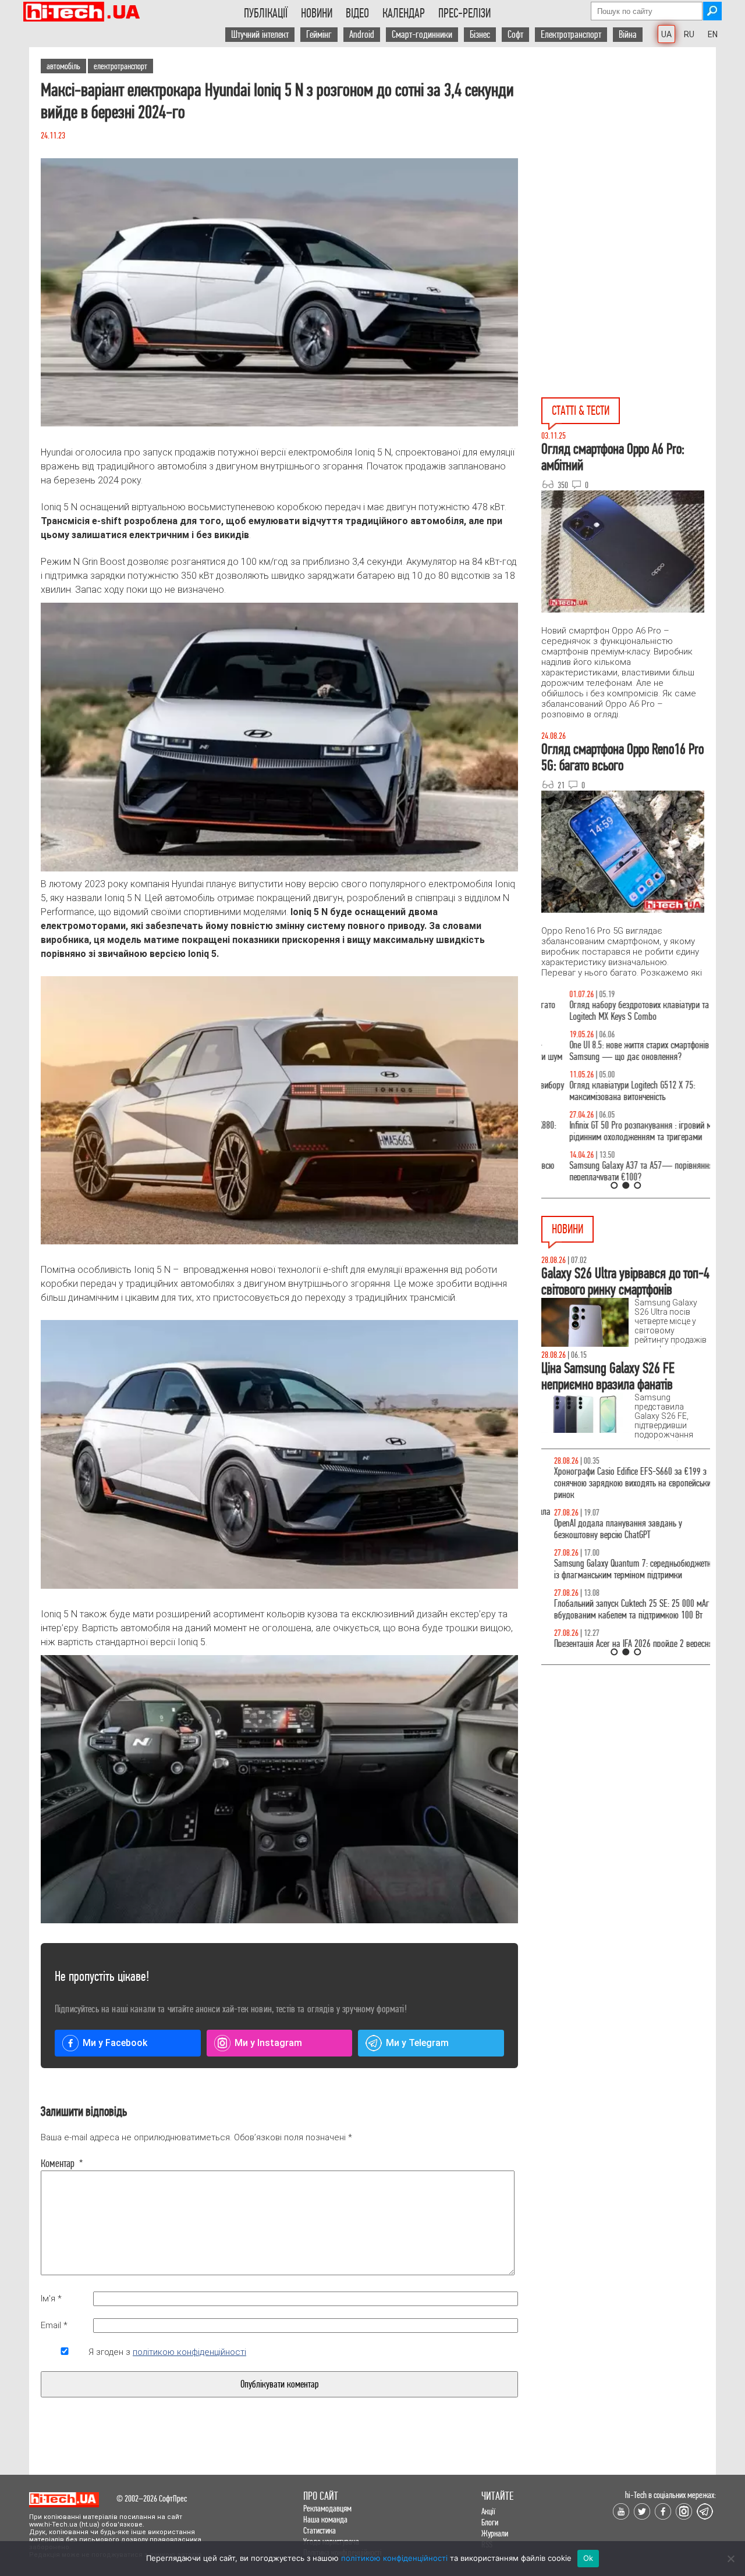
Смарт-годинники (422, 35)
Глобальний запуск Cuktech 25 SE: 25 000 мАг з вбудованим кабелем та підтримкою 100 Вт (622, 1609)
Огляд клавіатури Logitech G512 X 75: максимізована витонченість (604, 1091)
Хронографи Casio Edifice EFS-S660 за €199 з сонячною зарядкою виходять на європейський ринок (622, 1483)
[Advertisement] (629, 152)
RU (689, 34)
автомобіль (63, 66)
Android (362, 35)
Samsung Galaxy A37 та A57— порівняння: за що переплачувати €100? (625, 1171)
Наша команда (325, 2519)
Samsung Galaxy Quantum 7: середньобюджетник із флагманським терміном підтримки (624, 1569)
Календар (404, 13)
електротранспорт (120, 66)
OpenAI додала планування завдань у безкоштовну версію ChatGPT (605, 1529)
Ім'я (51, 2299)
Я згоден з (167, 2352)
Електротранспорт (571, 35)
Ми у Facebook (115, 2043)
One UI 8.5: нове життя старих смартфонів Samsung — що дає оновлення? (611, 1051)
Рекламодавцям (327, 2508)
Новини (317, 13)
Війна (628, 35)
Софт (515, 35)
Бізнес (480, 35)
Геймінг (319, 35)
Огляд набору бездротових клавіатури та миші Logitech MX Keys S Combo (621, 1011)
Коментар (62, 2164)
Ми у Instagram (268, 2043)
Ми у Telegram (417, 2043)
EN (713, 34)
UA (666, 34)
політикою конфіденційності (189, 2352)
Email (54, 2325)
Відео (357, 13)
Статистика (320, 2530)
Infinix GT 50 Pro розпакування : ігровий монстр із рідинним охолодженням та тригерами (626, 1131)
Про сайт (321, 2496)
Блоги (490, 2522)
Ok (588, 2558)
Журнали (495, 2533)
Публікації (266, 13)
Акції (488, 2511)
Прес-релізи (464, 13)
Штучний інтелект (260, 35)
